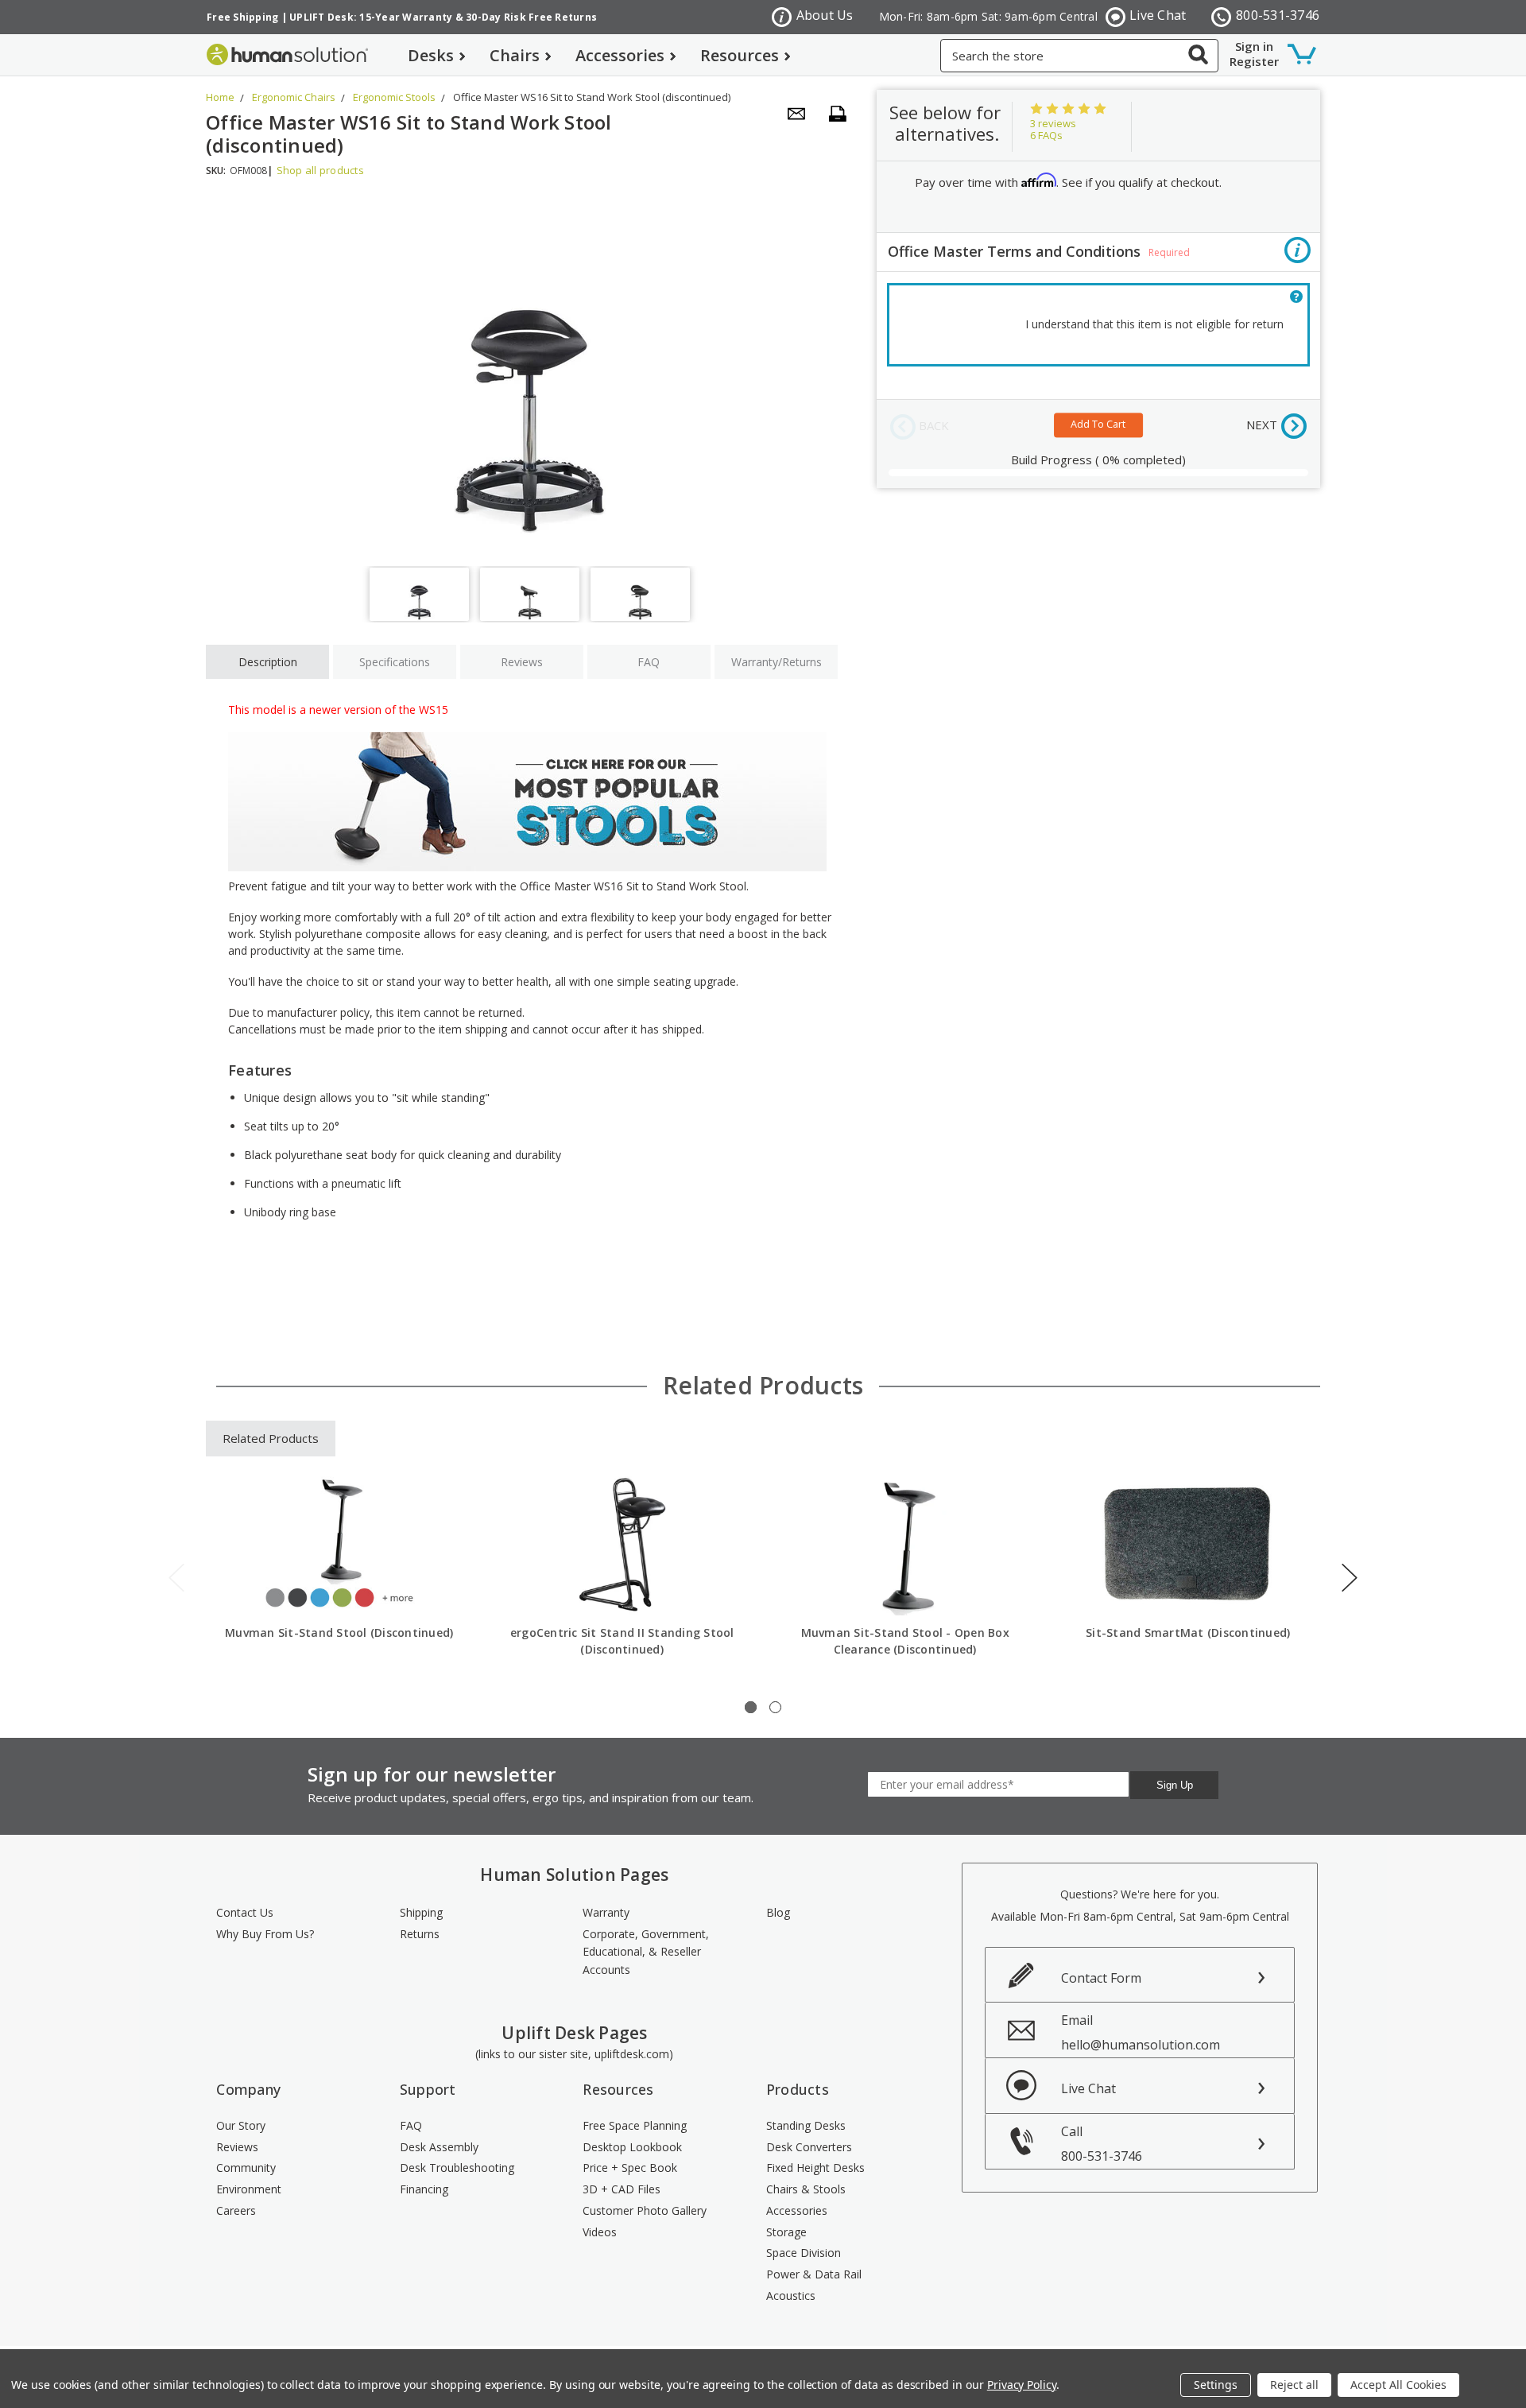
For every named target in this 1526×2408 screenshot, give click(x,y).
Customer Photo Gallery (645, 2210)
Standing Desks (806, 2125)
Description (268, 662)
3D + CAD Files (622, 2189)
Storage (786, 2232)
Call (1102, 2144)
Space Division (804, 2253)
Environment (249, 2189)
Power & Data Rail (814, 2274)
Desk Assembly (439, 2147)
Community (246, 2168)
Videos (600, 2232)
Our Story (241, 2125)
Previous (176, 1578)
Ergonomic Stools (394, 97)
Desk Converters (809, 2147)
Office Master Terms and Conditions (1039, 251)
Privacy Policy (1022, 2385)
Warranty (606, 1912)
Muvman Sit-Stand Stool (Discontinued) (339, 1632)
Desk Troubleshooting (457, 2168)
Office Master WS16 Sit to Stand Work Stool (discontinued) (592, 97)
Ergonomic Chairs (294, 97)
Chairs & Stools (806, 2189)
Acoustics (791, 2296)
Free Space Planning (635, 2125)
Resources (740, 55)
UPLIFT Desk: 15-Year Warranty (371, 17)
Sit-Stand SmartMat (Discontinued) (1188, 1632)
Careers (236, 2210)
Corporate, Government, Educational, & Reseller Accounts (646, 1952)
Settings (1216, 2385)
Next (1350, 1578)
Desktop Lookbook (632, 2147)
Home (220, 97)
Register (1254, 61)
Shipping (421, 1912)
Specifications (395, 662)
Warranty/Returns (777, 662)
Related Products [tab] (271, 1438)
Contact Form (1101, 1978)
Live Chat (1158, 15)
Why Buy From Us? (265, 1934)
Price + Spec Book (630, 2168)
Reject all (1294, 2385)
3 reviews (1053, 123)
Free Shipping (242, 17)
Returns (420, 1934)
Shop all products (320, 170)
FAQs (1046, 135)
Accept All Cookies (1398, 2385)
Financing (424, 2189)
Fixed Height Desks (815, 2168)
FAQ (649, 662)
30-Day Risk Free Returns (531, 17)
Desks (431, 55)
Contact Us (245, 1912)
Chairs (515, 55)
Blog (778, 1912)
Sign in (1254, 46)
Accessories (620, 55)
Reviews (522, 662)
